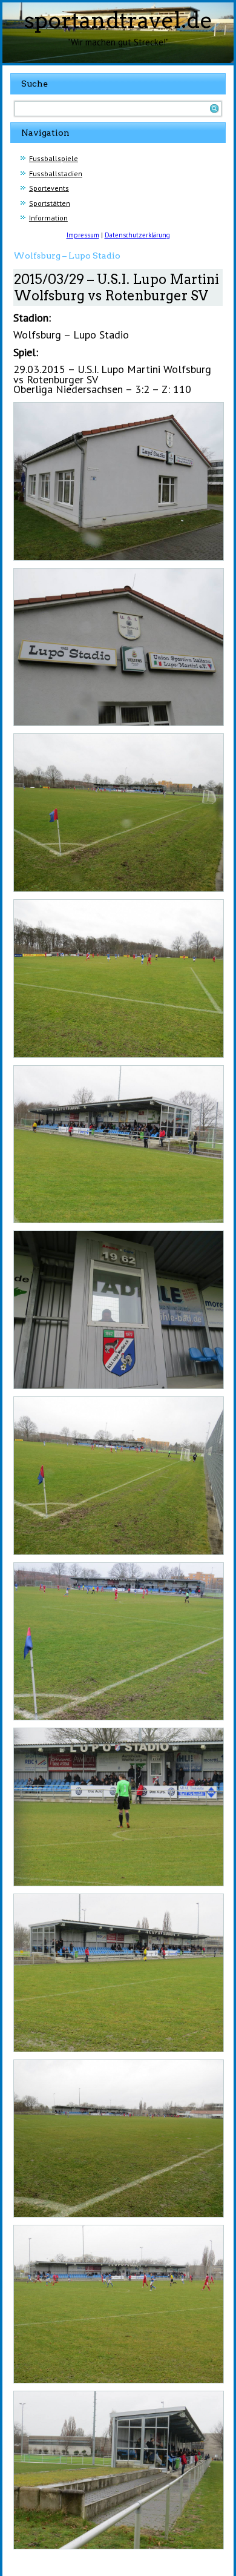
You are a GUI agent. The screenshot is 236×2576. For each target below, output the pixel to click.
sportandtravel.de (118, 20)
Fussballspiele (54, 158)
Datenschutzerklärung (137, 235)
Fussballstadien (56, 173)
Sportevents (49, 188)
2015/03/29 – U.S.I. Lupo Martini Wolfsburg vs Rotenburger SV (116, 287)
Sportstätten (50, 203)
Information (48, 218)
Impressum (83, 235)
